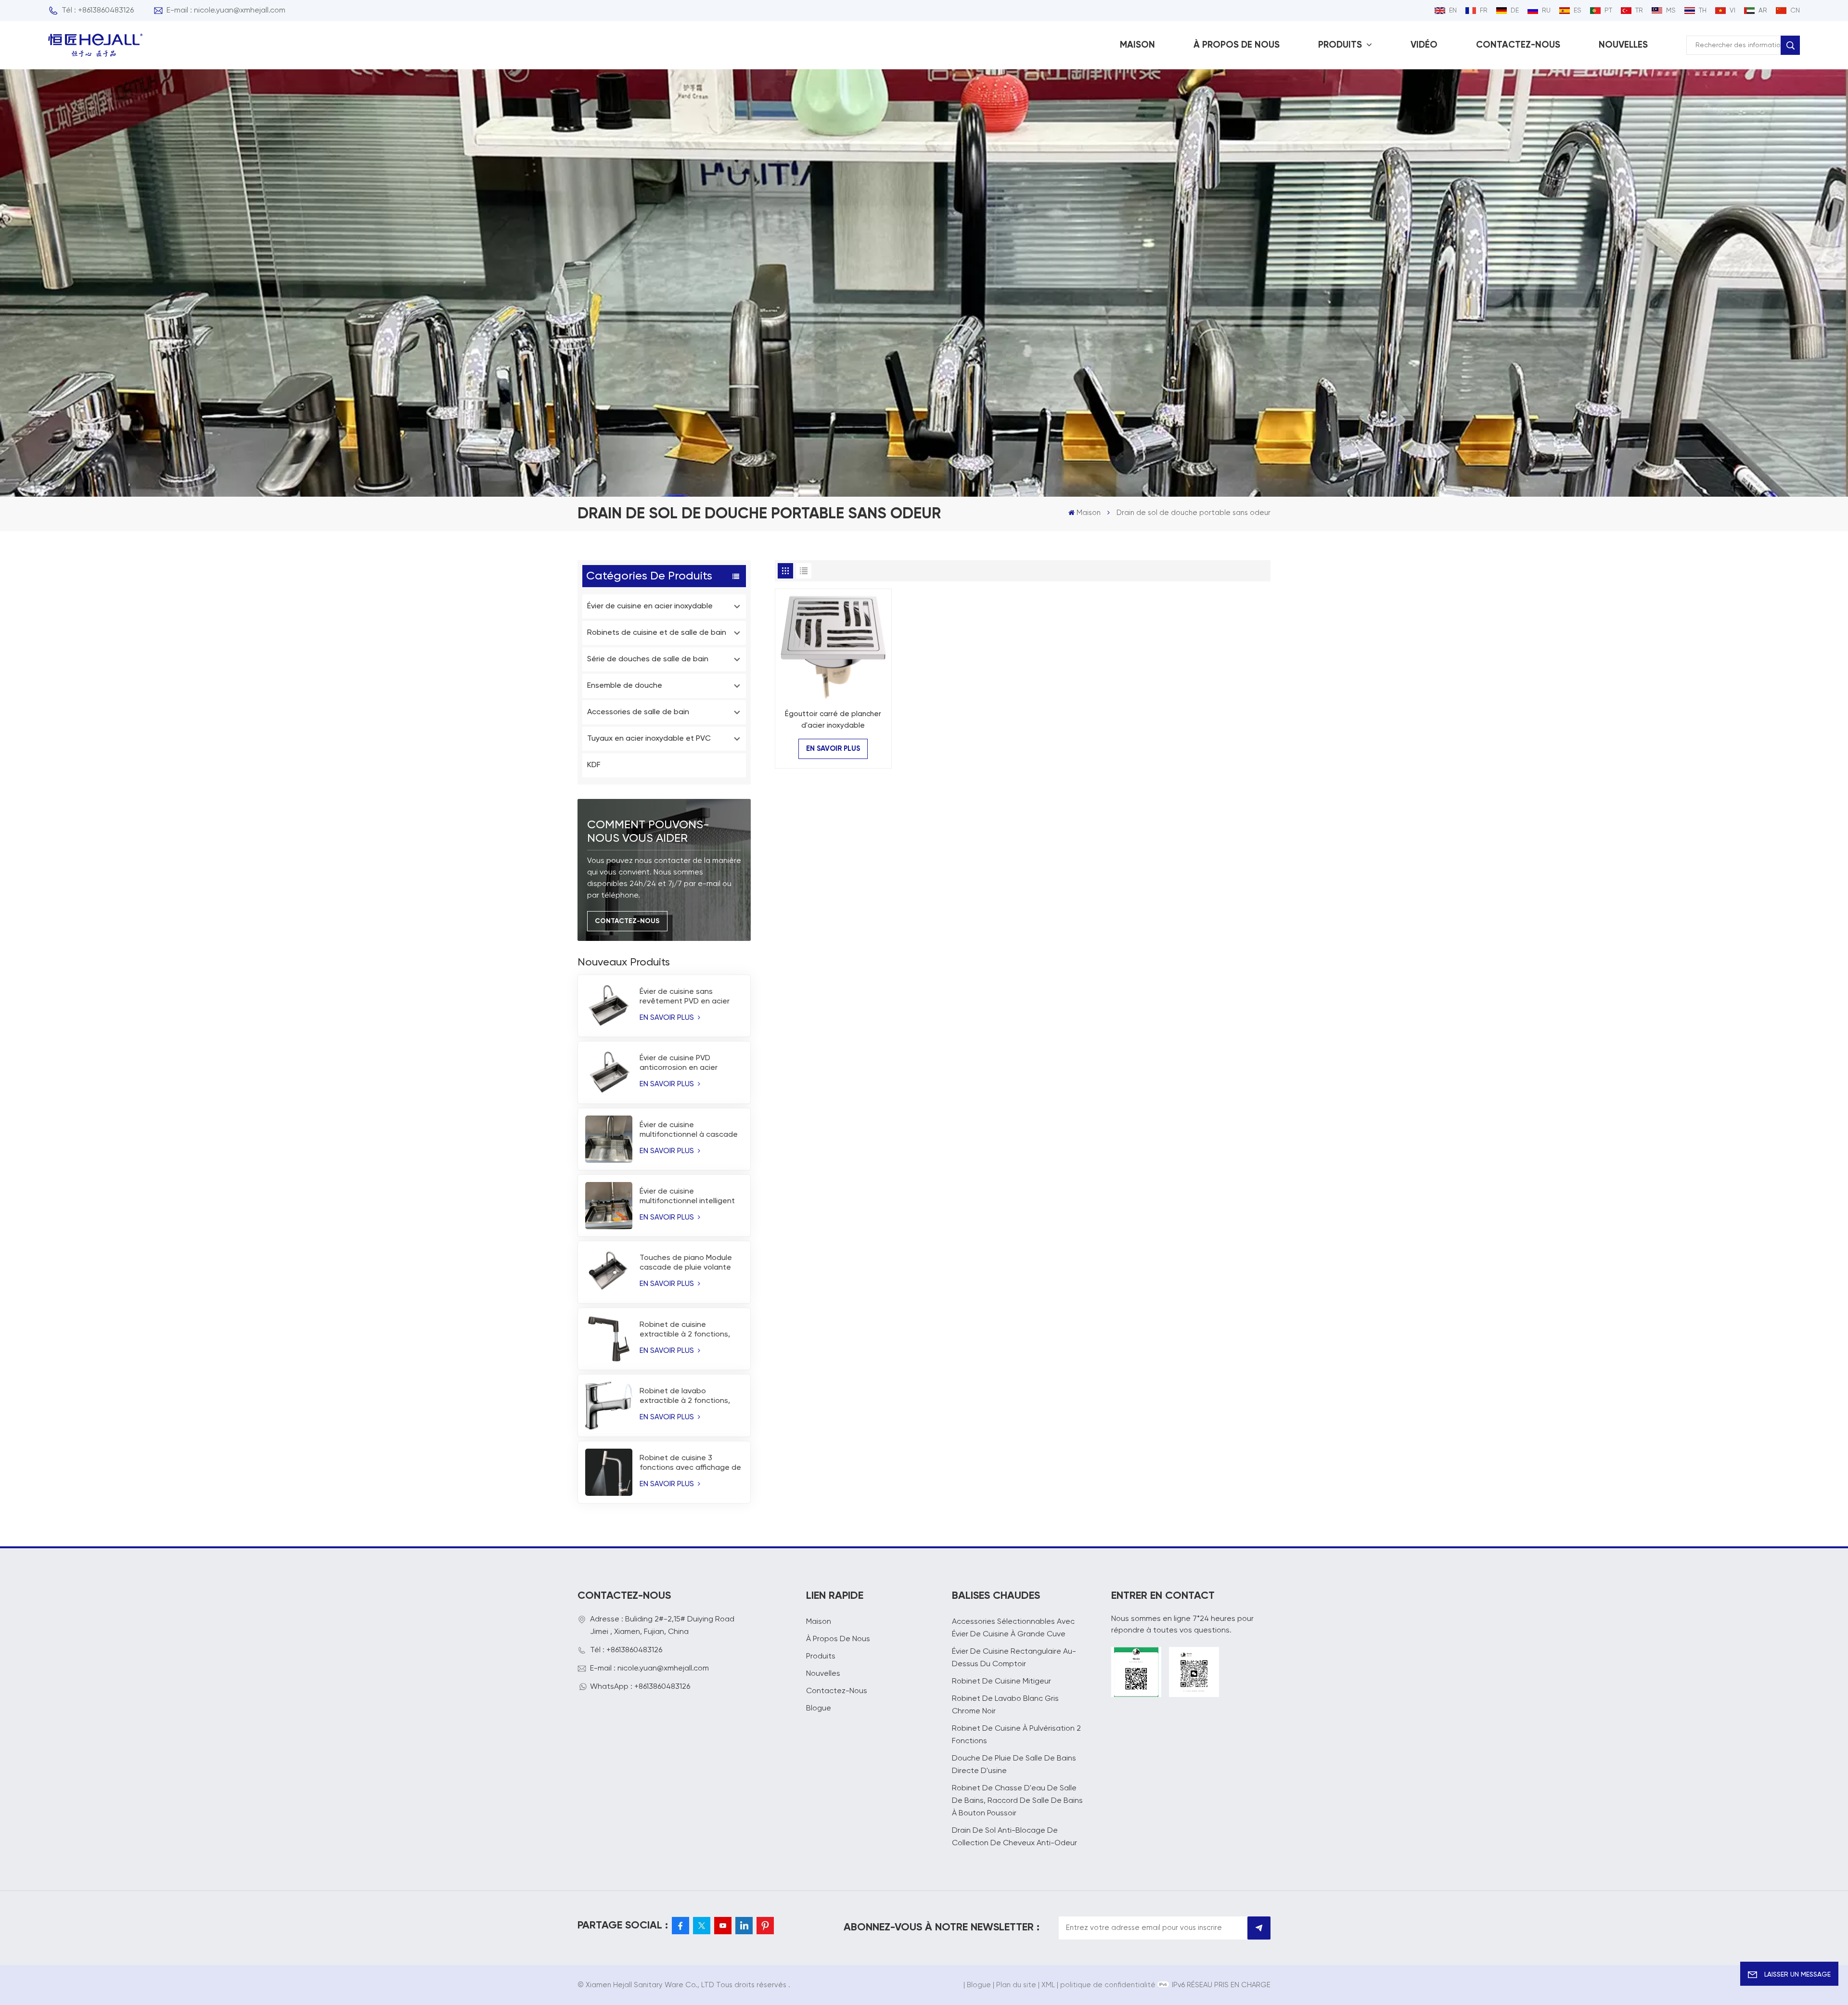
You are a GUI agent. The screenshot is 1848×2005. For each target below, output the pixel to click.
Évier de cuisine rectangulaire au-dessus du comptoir (1014, 1658)
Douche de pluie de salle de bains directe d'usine (1014, 1765)
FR (1484, 11)
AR (1763, 11)
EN (1453, 11)
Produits (1341, 45)
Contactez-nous (1518, 45)
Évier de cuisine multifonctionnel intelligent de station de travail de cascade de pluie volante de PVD (691, 1197)
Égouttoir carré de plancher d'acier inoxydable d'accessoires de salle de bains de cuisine (833, 721)
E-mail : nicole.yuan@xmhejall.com (226, 11)
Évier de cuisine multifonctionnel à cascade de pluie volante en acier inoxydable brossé (689, 1131)
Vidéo (1424, 45)
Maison (1137, 45)
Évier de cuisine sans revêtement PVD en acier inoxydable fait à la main (685, 997)
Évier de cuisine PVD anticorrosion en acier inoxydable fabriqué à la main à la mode (682, 1064)
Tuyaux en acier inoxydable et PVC (649, 739)
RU (1546, 11)
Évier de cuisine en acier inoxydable (650, 606)
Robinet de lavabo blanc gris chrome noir (1005, 1705)
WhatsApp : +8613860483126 (640, 1687)
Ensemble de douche (625, 686)
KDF (594, 765)
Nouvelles (1623, 45)
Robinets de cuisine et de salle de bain (657, 633)
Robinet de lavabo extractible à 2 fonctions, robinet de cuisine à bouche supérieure (690, 1397)
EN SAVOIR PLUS (668, 1018)
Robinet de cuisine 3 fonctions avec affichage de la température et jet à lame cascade (691, 1464)
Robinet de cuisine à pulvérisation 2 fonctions (1016, 1735)
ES (1578, 11)
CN (1795, 11)
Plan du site (1016, 1985)
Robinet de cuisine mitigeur (1001, 1682)
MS (1671, 11)
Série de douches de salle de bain (648, 659)
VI (1732, 11)
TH (1703, 11)
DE (1515, 11)
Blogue (819, 1709)
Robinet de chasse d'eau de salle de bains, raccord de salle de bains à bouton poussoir (1017, 1801)
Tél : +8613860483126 (98, 11)
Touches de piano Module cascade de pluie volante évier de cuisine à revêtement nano (686, 1263)
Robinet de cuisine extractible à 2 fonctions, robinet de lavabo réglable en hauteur (687, 1330)
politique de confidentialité (1108, 1985)
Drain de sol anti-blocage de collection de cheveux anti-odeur (1014, 1837)
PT (1608, 11)
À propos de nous (1237, 45)
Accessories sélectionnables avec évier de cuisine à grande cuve (1013, 1628)
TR (1639, 11)
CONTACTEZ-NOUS (627, 921)
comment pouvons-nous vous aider (648, 832)
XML (1048, 1985)
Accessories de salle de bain (638, 712)
